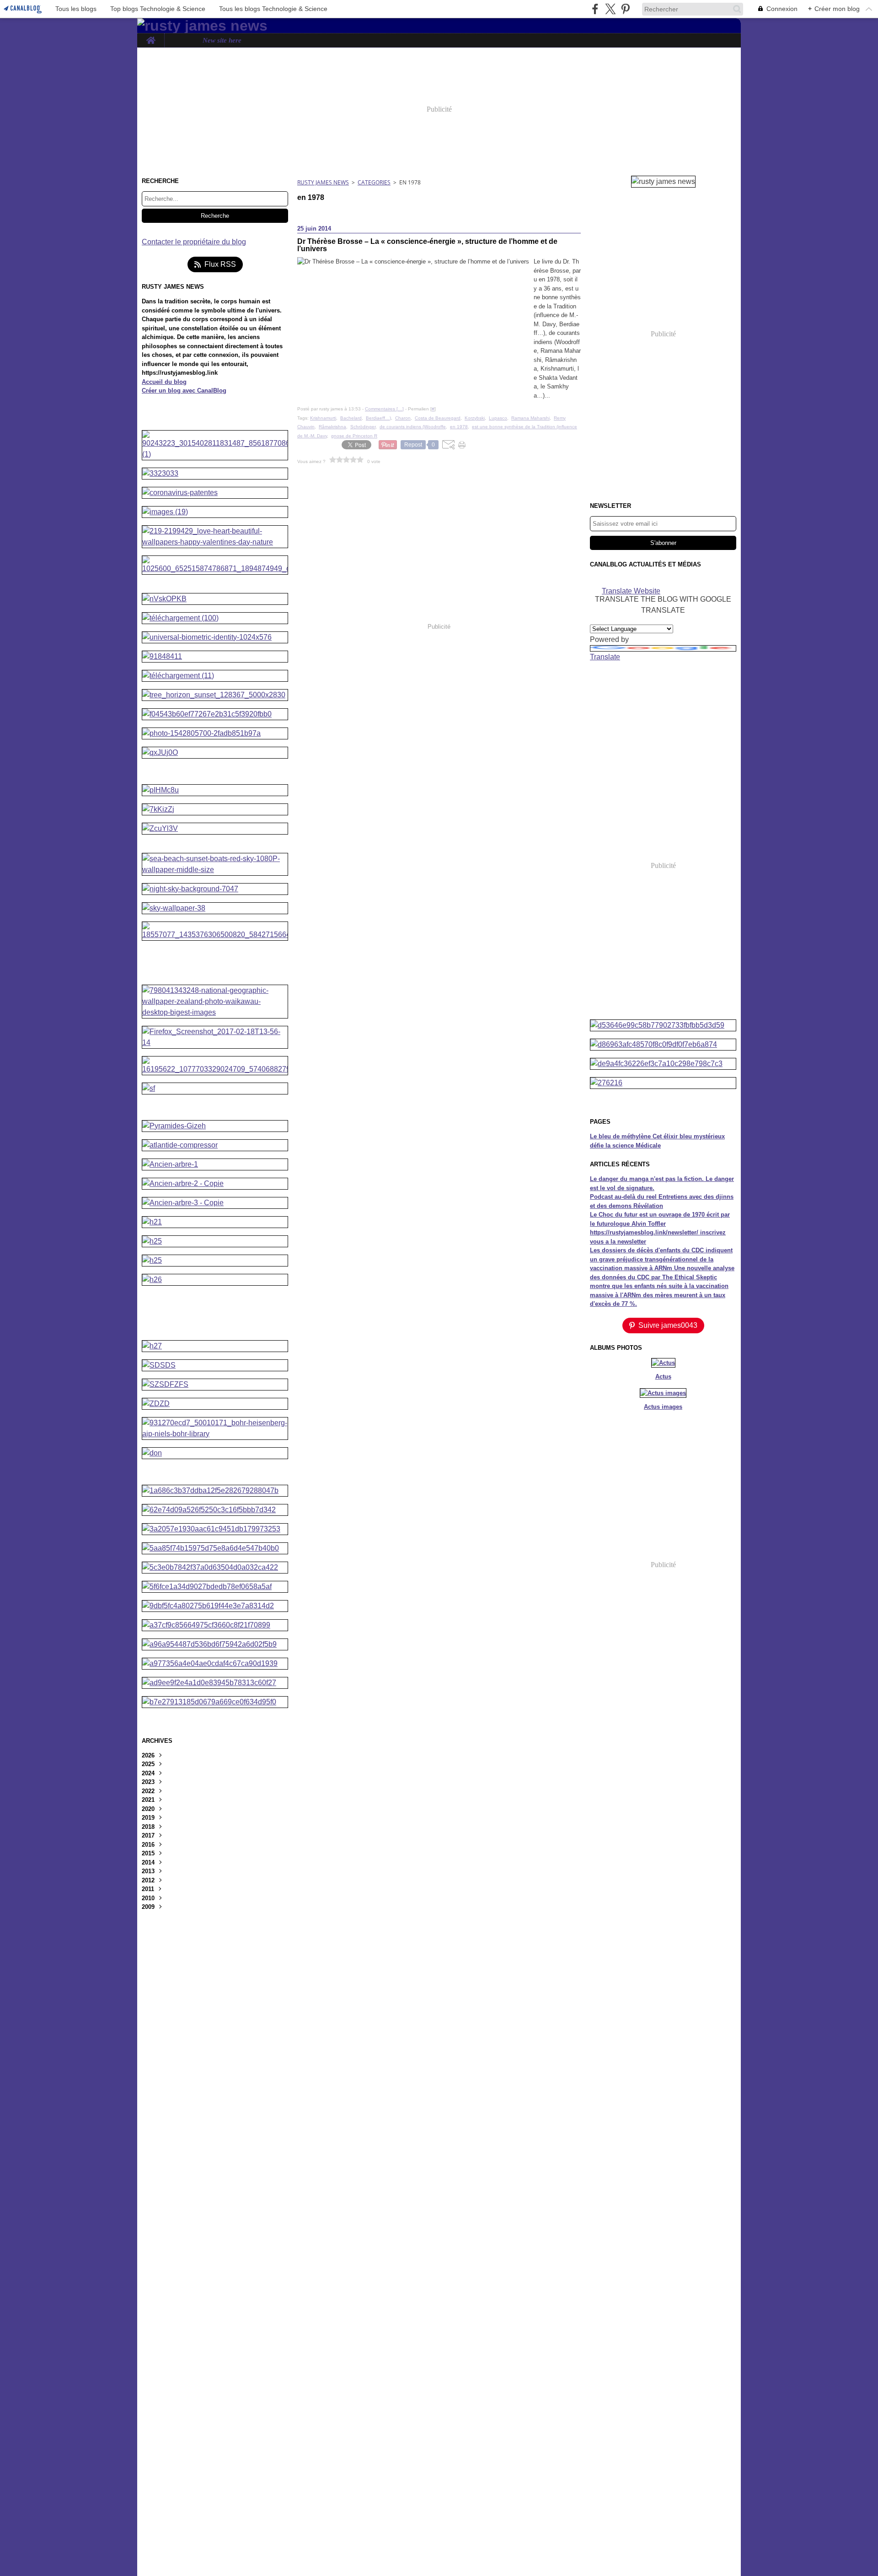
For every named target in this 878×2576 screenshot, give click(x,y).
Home (151, 37)
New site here (222, 40)
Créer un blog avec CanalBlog (184, 391)
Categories (374, 182)
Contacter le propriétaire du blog (194, 242)
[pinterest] (625, 9)
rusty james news (323, 182)
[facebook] (595, 9)
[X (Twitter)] (610, 9)
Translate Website (631, 590)
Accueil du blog (164, 382)
